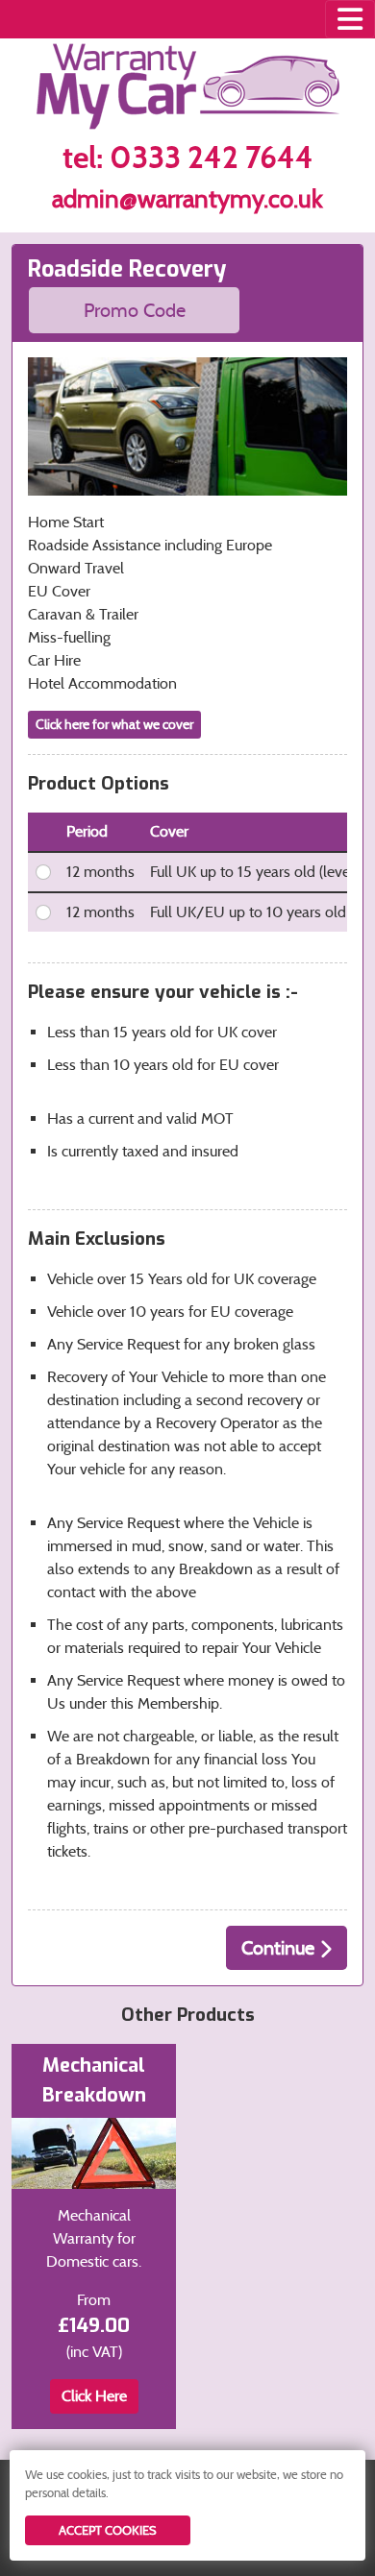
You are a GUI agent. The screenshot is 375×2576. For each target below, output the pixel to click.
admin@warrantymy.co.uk (187, 199)
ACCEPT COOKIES (108, 2530)
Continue (280, 1948)
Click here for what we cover (114, 724)
